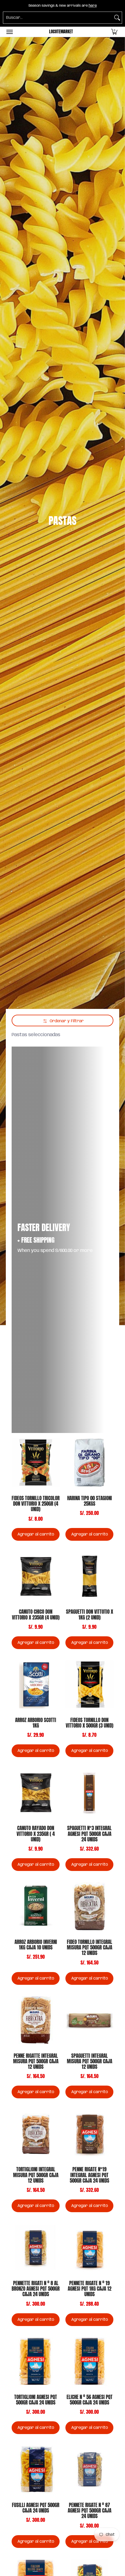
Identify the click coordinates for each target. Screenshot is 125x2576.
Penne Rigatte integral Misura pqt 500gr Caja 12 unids (36, 2061)
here (93, 6)
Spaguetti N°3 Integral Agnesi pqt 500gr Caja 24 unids (89, 1834)
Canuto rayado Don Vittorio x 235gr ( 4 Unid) (36, 1834)
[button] (114, 32)
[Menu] (9, 32)
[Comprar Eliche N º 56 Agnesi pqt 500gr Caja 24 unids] (89, 2362)
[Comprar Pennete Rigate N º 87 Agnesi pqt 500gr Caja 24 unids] (89, 2470)
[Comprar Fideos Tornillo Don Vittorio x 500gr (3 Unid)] (89, 1685)
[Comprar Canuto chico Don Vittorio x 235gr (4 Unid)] (36, 1576)
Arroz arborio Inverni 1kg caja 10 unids (36, 1945)
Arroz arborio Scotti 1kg (36, 1723)
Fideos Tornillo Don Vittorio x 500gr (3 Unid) (90, 1723)
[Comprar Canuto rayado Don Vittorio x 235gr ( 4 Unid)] (36, 1793)
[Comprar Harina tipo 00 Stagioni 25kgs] (89, 1463)
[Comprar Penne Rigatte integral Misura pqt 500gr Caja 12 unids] (36, 2020)
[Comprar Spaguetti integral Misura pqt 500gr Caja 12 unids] (89, 2020)
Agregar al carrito (36, 1534)
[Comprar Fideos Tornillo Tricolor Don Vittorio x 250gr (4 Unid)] (36, 1463)
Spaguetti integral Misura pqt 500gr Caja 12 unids (90, 2061)
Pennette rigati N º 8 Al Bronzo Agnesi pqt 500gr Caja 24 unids (36, 2289)
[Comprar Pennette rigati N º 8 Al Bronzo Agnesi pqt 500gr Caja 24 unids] (36, 2248)
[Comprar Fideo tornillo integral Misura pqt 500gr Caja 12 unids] (89, 1906)
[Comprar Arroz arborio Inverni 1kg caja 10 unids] (36, 1906)
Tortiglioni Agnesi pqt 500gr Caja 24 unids (36, 2400)
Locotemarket (61, 32)
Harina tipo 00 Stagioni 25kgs (90, 1501)
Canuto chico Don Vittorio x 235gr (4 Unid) (36, 1614)
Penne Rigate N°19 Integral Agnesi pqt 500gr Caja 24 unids (90, 2175)
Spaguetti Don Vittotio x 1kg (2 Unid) (90, 1614)
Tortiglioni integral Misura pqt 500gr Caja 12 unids (36, 2175)
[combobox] (58, 18)
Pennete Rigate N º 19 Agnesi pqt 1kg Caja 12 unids (90, 2289)
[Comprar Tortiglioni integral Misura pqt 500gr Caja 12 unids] (36, 2134)
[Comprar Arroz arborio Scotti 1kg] (36, 1685)
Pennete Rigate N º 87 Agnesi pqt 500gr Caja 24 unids (90, 2511)
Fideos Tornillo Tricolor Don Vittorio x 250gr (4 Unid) (36, 1504)
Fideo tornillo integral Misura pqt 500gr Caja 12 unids (90, 1947)
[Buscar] (117, 18)
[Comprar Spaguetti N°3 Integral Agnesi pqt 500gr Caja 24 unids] (89, 1793)
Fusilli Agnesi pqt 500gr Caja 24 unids (36, 2508)
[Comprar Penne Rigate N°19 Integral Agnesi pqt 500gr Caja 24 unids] (89, 2134)
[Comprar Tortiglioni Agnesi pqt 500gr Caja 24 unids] (36, 2362)
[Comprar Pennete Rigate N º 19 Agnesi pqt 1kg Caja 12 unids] (89, 2248)
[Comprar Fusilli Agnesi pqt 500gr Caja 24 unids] (36, 2470)
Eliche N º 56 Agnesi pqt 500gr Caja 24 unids (90, 2400)
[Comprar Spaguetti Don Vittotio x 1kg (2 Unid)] (89, 1576)
